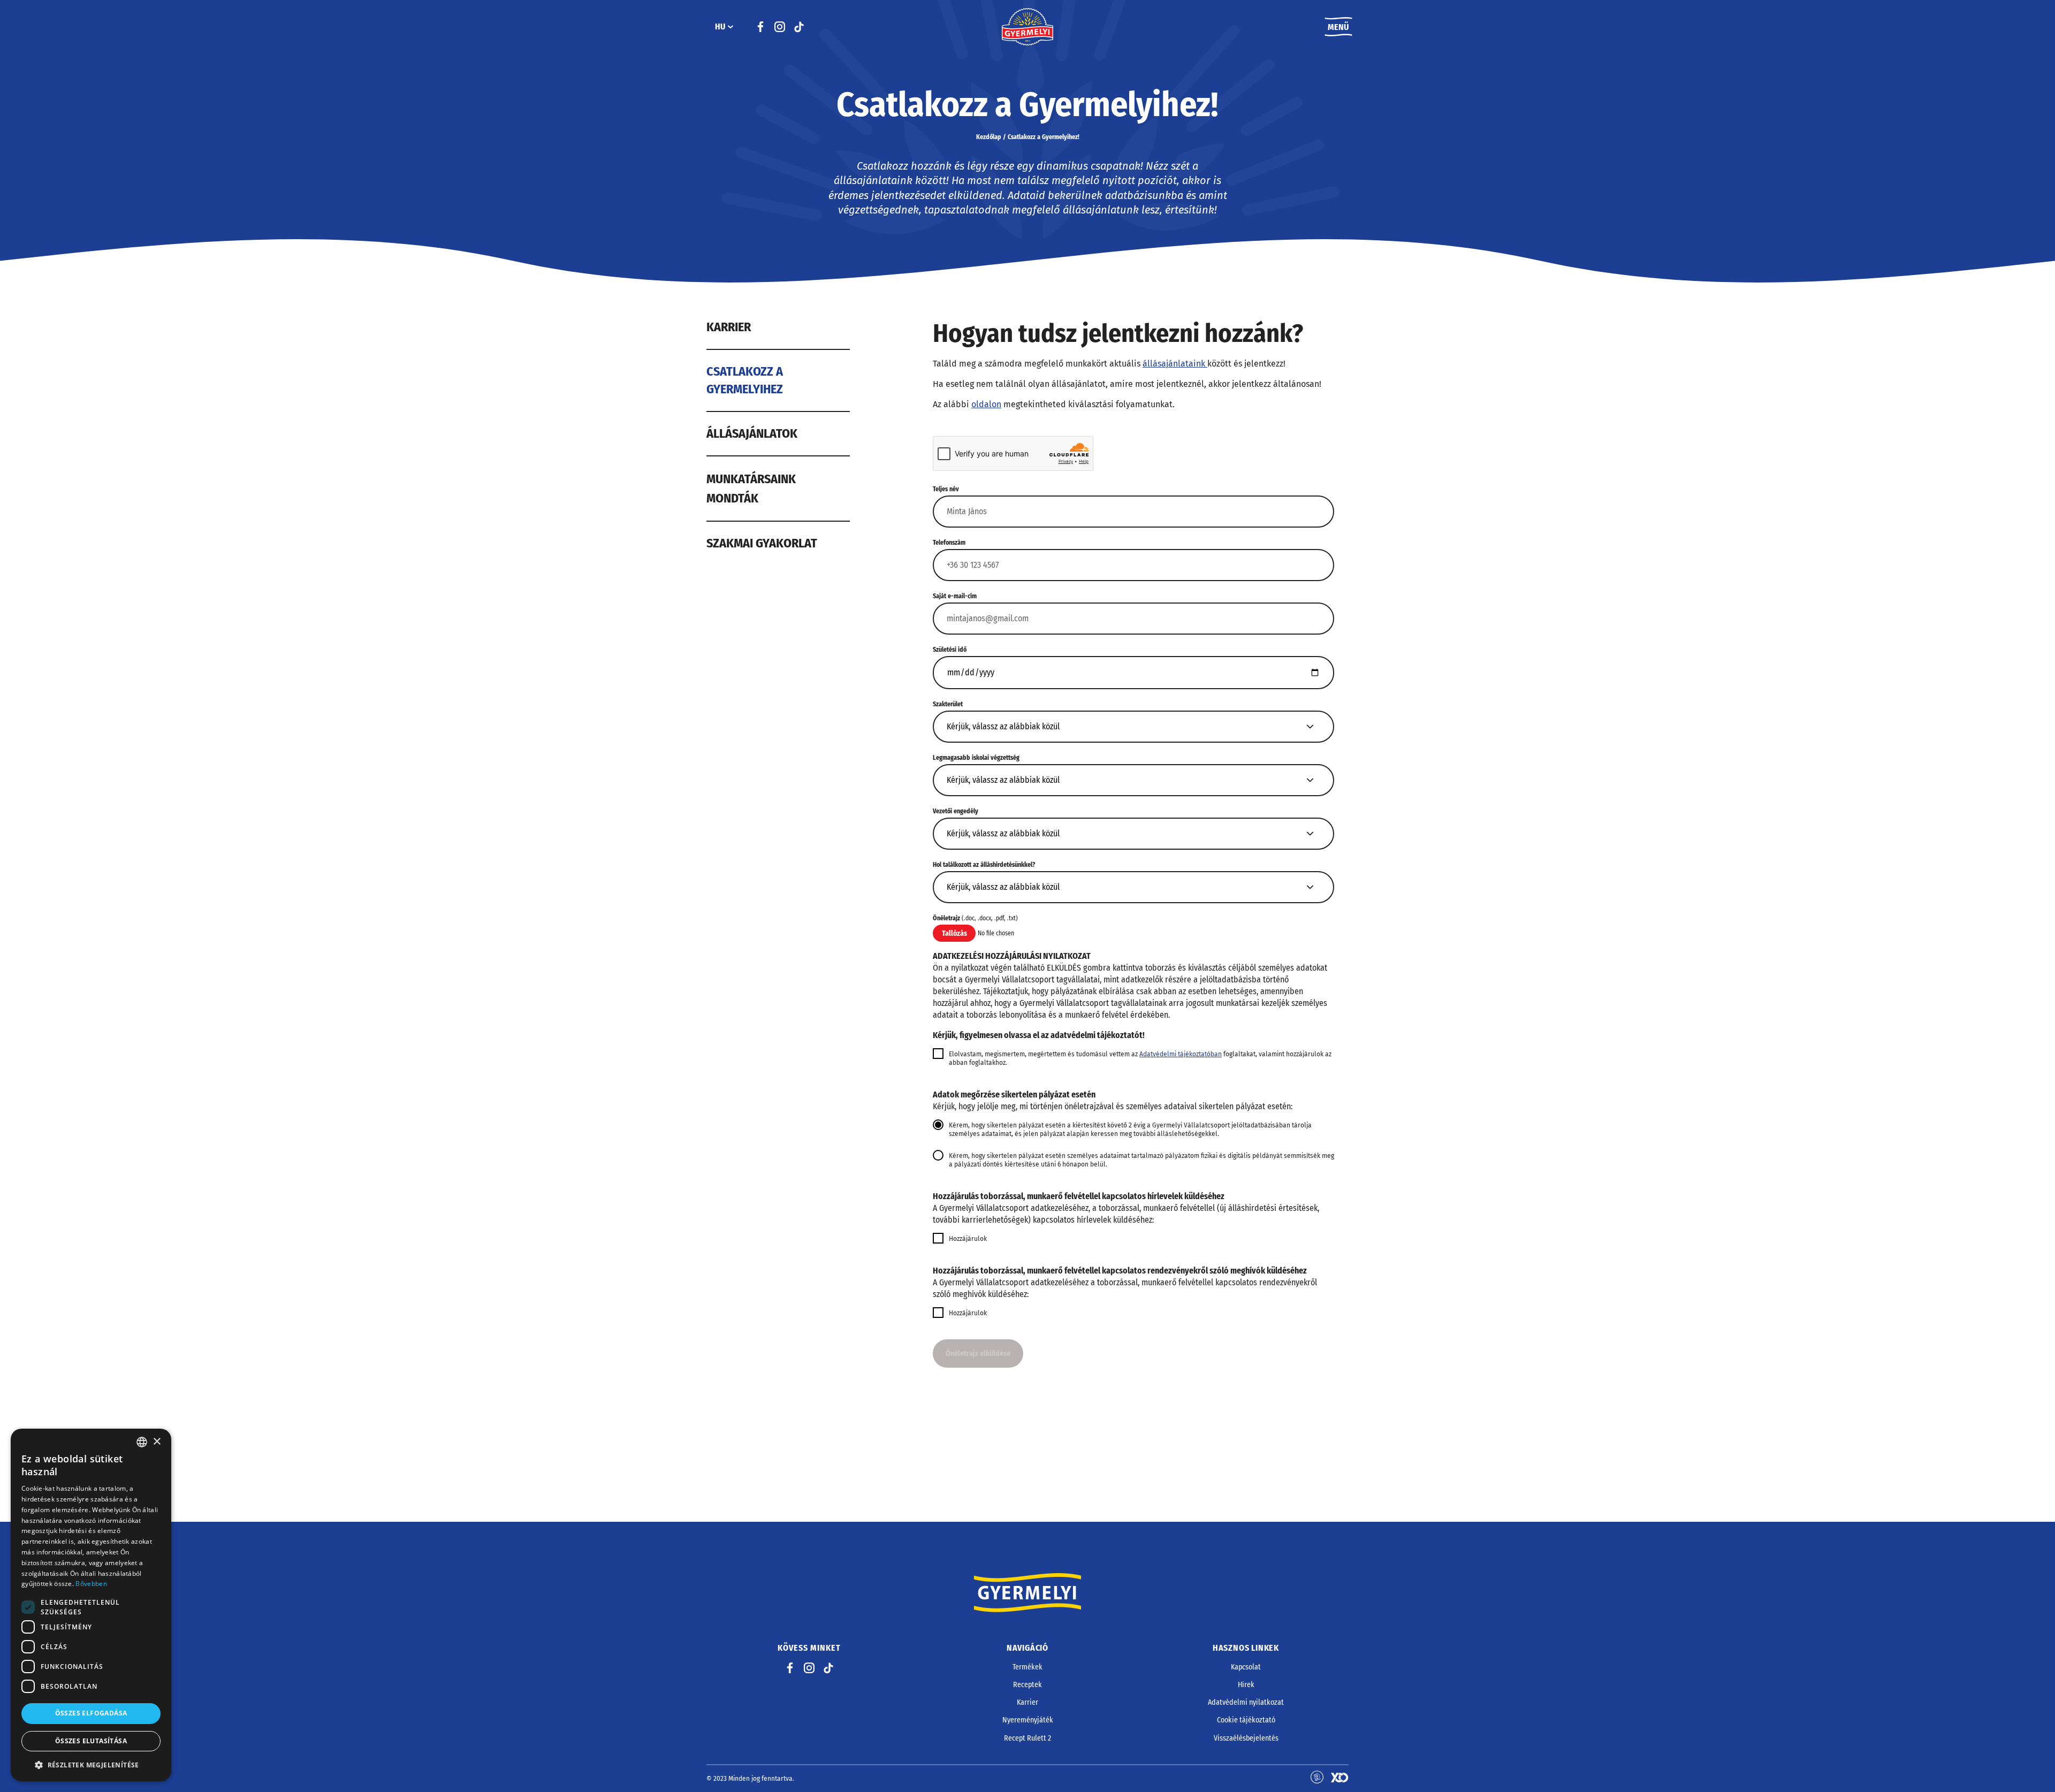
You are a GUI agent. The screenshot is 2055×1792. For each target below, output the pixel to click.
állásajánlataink (1175, 364)
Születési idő (950, 650)
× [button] (157, 1442)
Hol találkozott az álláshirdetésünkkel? (984, 865)
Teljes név (946, 489)
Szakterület (948, 704)
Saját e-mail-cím (955, 596)
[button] (91, 1765)
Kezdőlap (989, 137)
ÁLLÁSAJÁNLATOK (752, 433)
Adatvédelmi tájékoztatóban (1181, 1054)
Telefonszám (949, 543)
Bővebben (91, 1584)
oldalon (986, 404)
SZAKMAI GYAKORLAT (762, 543)
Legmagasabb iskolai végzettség (976, 758)
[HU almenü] (730, 27)
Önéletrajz (975, 918)
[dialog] (91, 1605)
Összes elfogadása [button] (91, 1713)
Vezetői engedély (956, 811)
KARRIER (729, 327)
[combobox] (142, 1442)
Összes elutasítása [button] (91, 1741)
